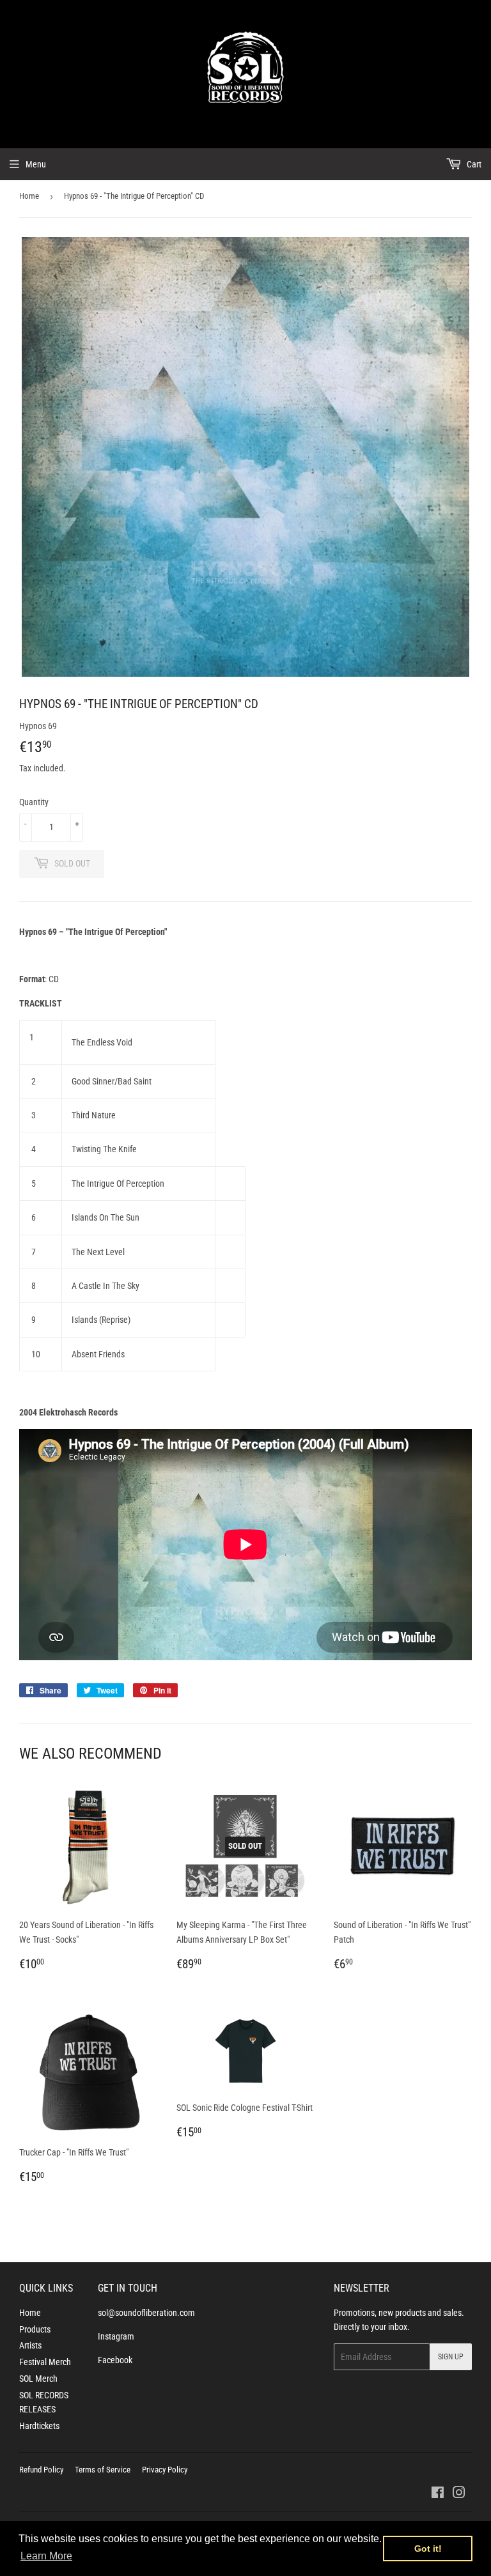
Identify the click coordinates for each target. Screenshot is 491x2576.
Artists (30, 2345)
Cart (473, 164)
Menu (36, 164)
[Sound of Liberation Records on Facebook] (438, 2494)
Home (29, 196)
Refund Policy (41, 2470)
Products (35, 2329)
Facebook (115, 2360)
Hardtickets (39, 2426)
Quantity (34, 802)
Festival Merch (45, 2362)
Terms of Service (103, 2470)
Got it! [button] (428, 2549)
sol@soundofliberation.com (146, 2313)
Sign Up (451, 2357)
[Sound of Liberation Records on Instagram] (459, 2494)
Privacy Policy (165, 2470)
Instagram (116, 2336)
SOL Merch (38, 2379)
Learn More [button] (46, 2556)
